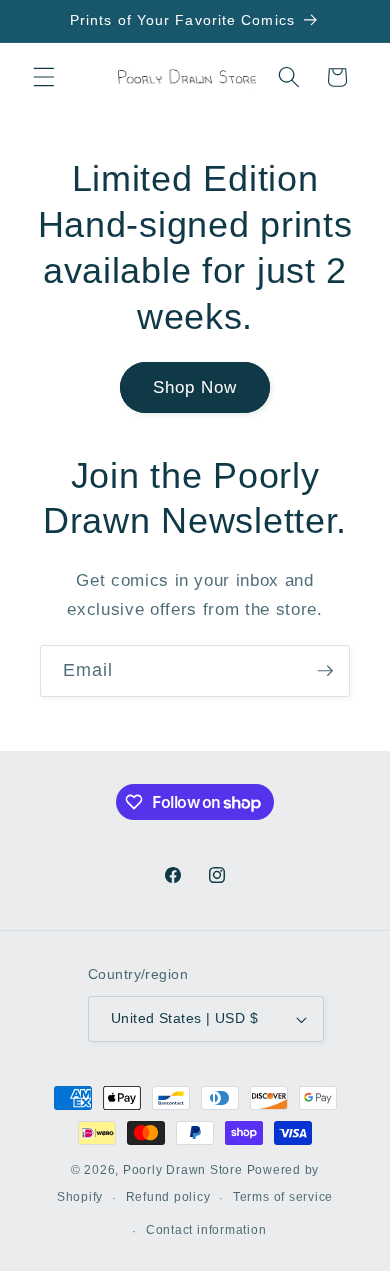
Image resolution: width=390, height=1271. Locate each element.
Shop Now (195, 387)
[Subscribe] (325, 671)
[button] (44, 77)
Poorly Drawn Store (183, 1170)
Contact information (206, 1230)
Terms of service (283, 1197)
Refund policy (168, 1197)
